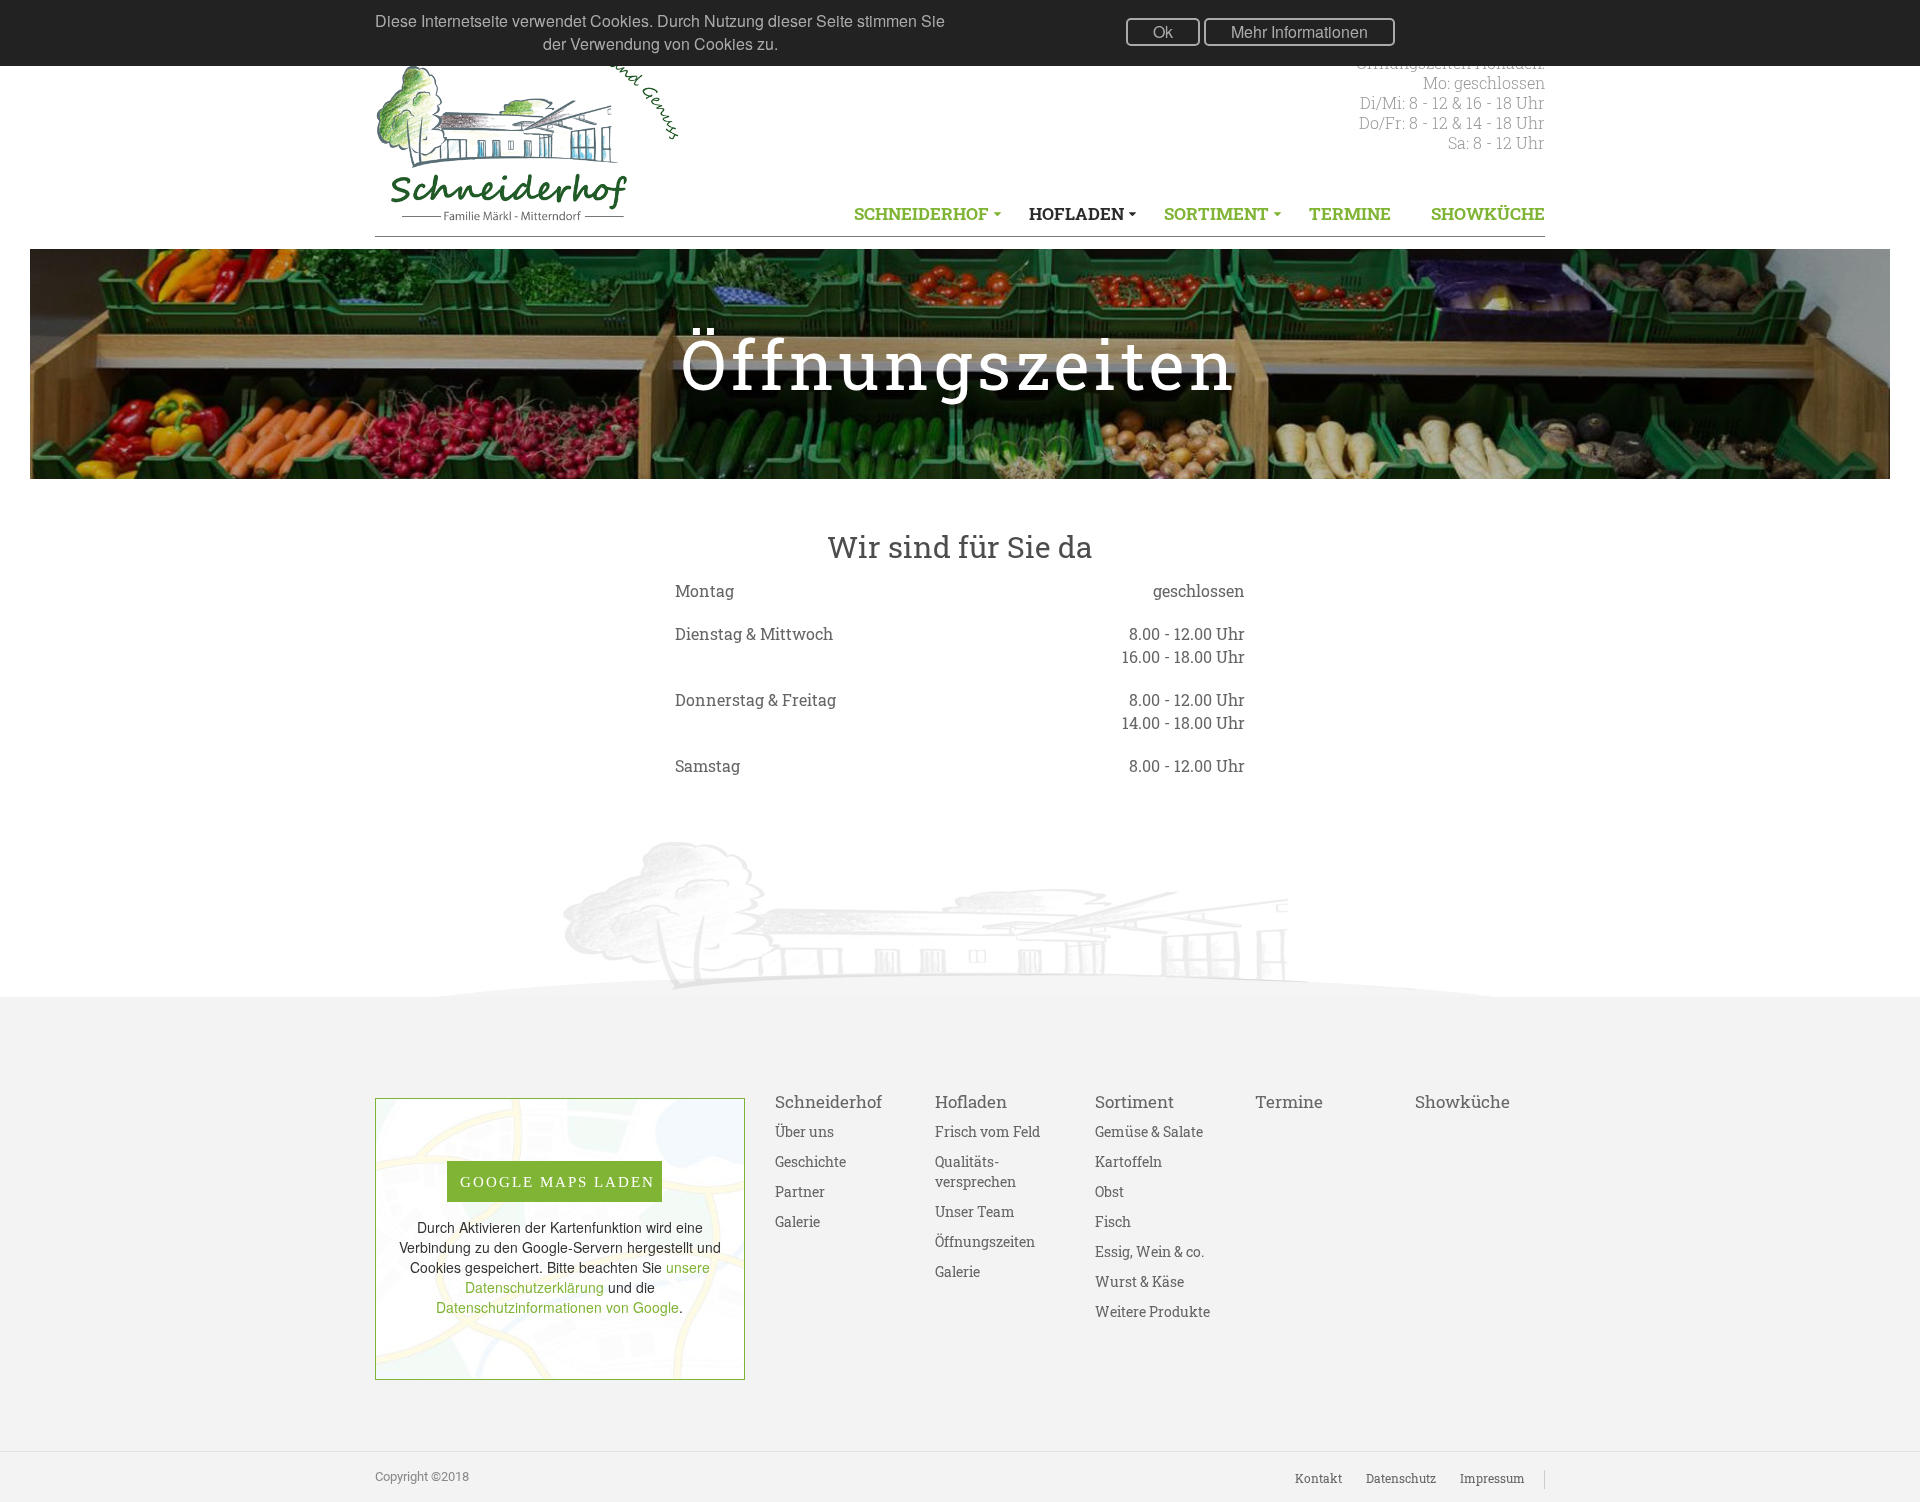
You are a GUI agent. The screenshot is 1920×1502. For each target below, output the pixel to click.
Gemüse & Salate (1149, 1131)
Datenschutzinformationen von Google (557, 1307)
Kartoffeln (1128, 1161)
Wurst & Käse (1139, 1281)
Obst (1109, 1191)
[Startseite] (527, 133)
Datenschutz (1401, 1478)
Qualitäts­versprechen (975, 1171)
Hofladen (1076, 213)
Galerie (797, 1221)
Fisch (1113, 1221)
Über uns (804, 1131)
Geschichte (810, 1161)
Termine (1350, 213)
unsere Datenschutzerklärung (587, 1277)
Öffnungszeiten (985, 1241)
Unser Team (975, 1211)
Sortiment (1216, 213)
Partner (800, 1191)
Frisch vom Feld (987, 1131)
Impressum (1492, 1478)
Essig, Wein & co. (1149, 1251)
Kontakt (1318, 1478)
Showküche (1488, 213)
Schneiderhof (921, 213)
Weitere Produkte (1152, 1311)
